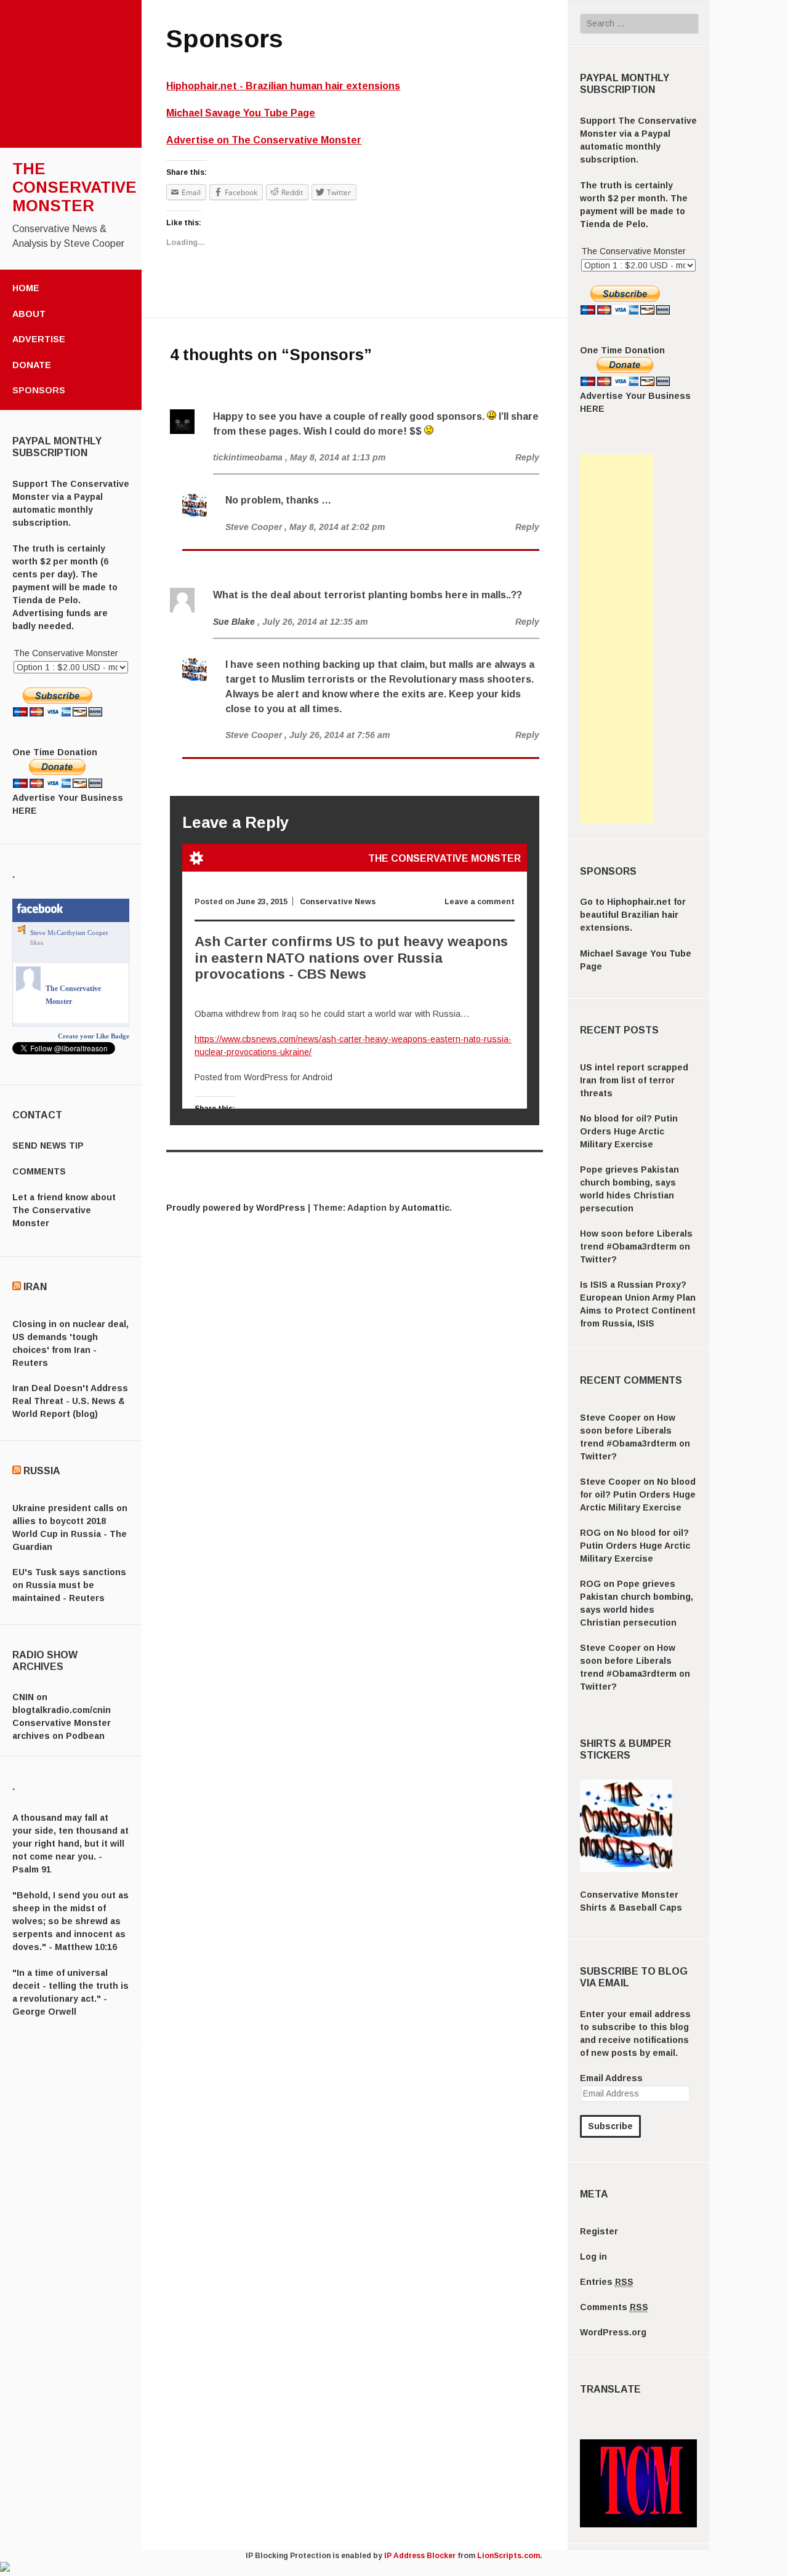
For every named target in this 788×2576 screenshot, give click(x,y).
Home (26, 288)
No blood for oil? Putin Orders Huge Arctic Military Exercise (629, 1131)
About (29, 314)
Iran (35, 1287)
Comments (614, 2307)
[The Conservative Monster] (28, 989)
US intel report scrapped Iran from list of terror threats (634, 1080)
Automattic (425, 1208)
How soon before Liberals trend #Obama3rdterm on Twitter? (636, 1246)
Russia (42, 1471)
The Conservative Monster (74, 187)
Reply (527, 457)
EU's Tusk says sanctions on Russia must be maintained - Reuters (69, 1585)
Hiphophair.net (639, 902)
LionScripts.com (509, 2556)
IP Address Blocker (420, 2556)
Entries (607, 2282)
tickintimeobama (248, 457)
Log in (593, 2257)
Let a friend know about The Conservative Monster (64, 1210)
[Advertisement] (617, 639)
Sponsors (39, 390)
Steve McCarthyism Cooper (69, 933)
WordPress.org (613, 2332)
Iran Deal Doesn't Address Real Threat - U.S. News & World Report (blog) (70, 1401)
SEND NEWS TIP (48, 1146)
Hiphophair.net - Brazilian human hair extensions (283, 86)
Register (599, 2231)
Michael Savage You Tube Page (241, 113)
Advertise (39, 339)
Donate (32, 365)
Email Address (611, 2078)
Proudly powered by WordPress (236, 1208)
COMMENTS (39, 1171)
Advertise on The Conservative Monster (264, 140)
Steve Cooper (610, 1418)
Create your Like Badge (94, 1036)
